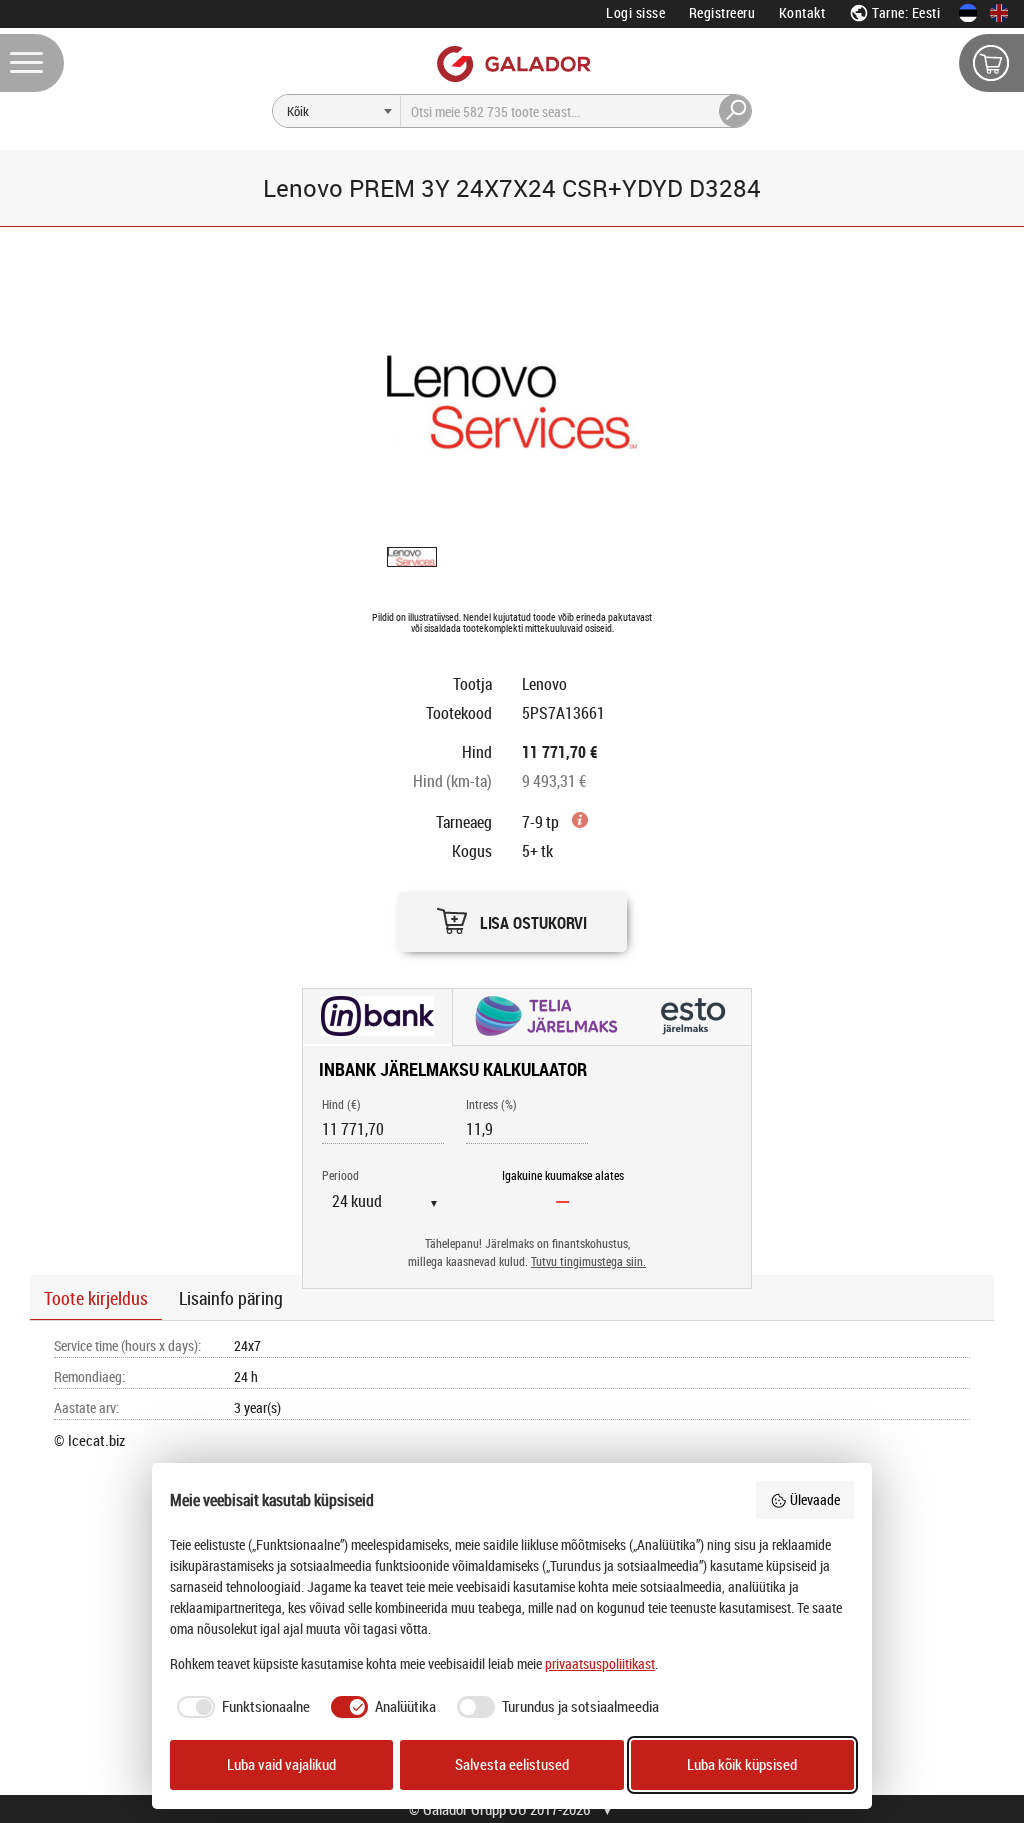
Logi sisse (635, 12)
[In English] (999, 13)
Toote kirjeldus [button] (96, 1298)
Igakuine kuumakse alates (563, 1175)
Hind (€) (341, 1104)
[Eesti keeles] (968, 13)
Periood (340, 1175)
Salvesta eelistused (512, 1764)
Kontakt (802, 12)
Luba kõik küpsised (742, 1764)
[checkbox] (240, 1707)
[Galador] (512, 63)
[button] (512, 916)
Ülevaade (815, 1499)
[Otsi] (736, 111)
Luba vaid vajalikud (281, 1764)
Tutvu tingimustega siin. (588, 1261)
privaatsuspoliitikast (600, 1663)
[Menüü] (32, 63)
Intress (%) (491, 1104)
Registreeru (722, 12)
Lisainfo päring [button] (231, 1298)
